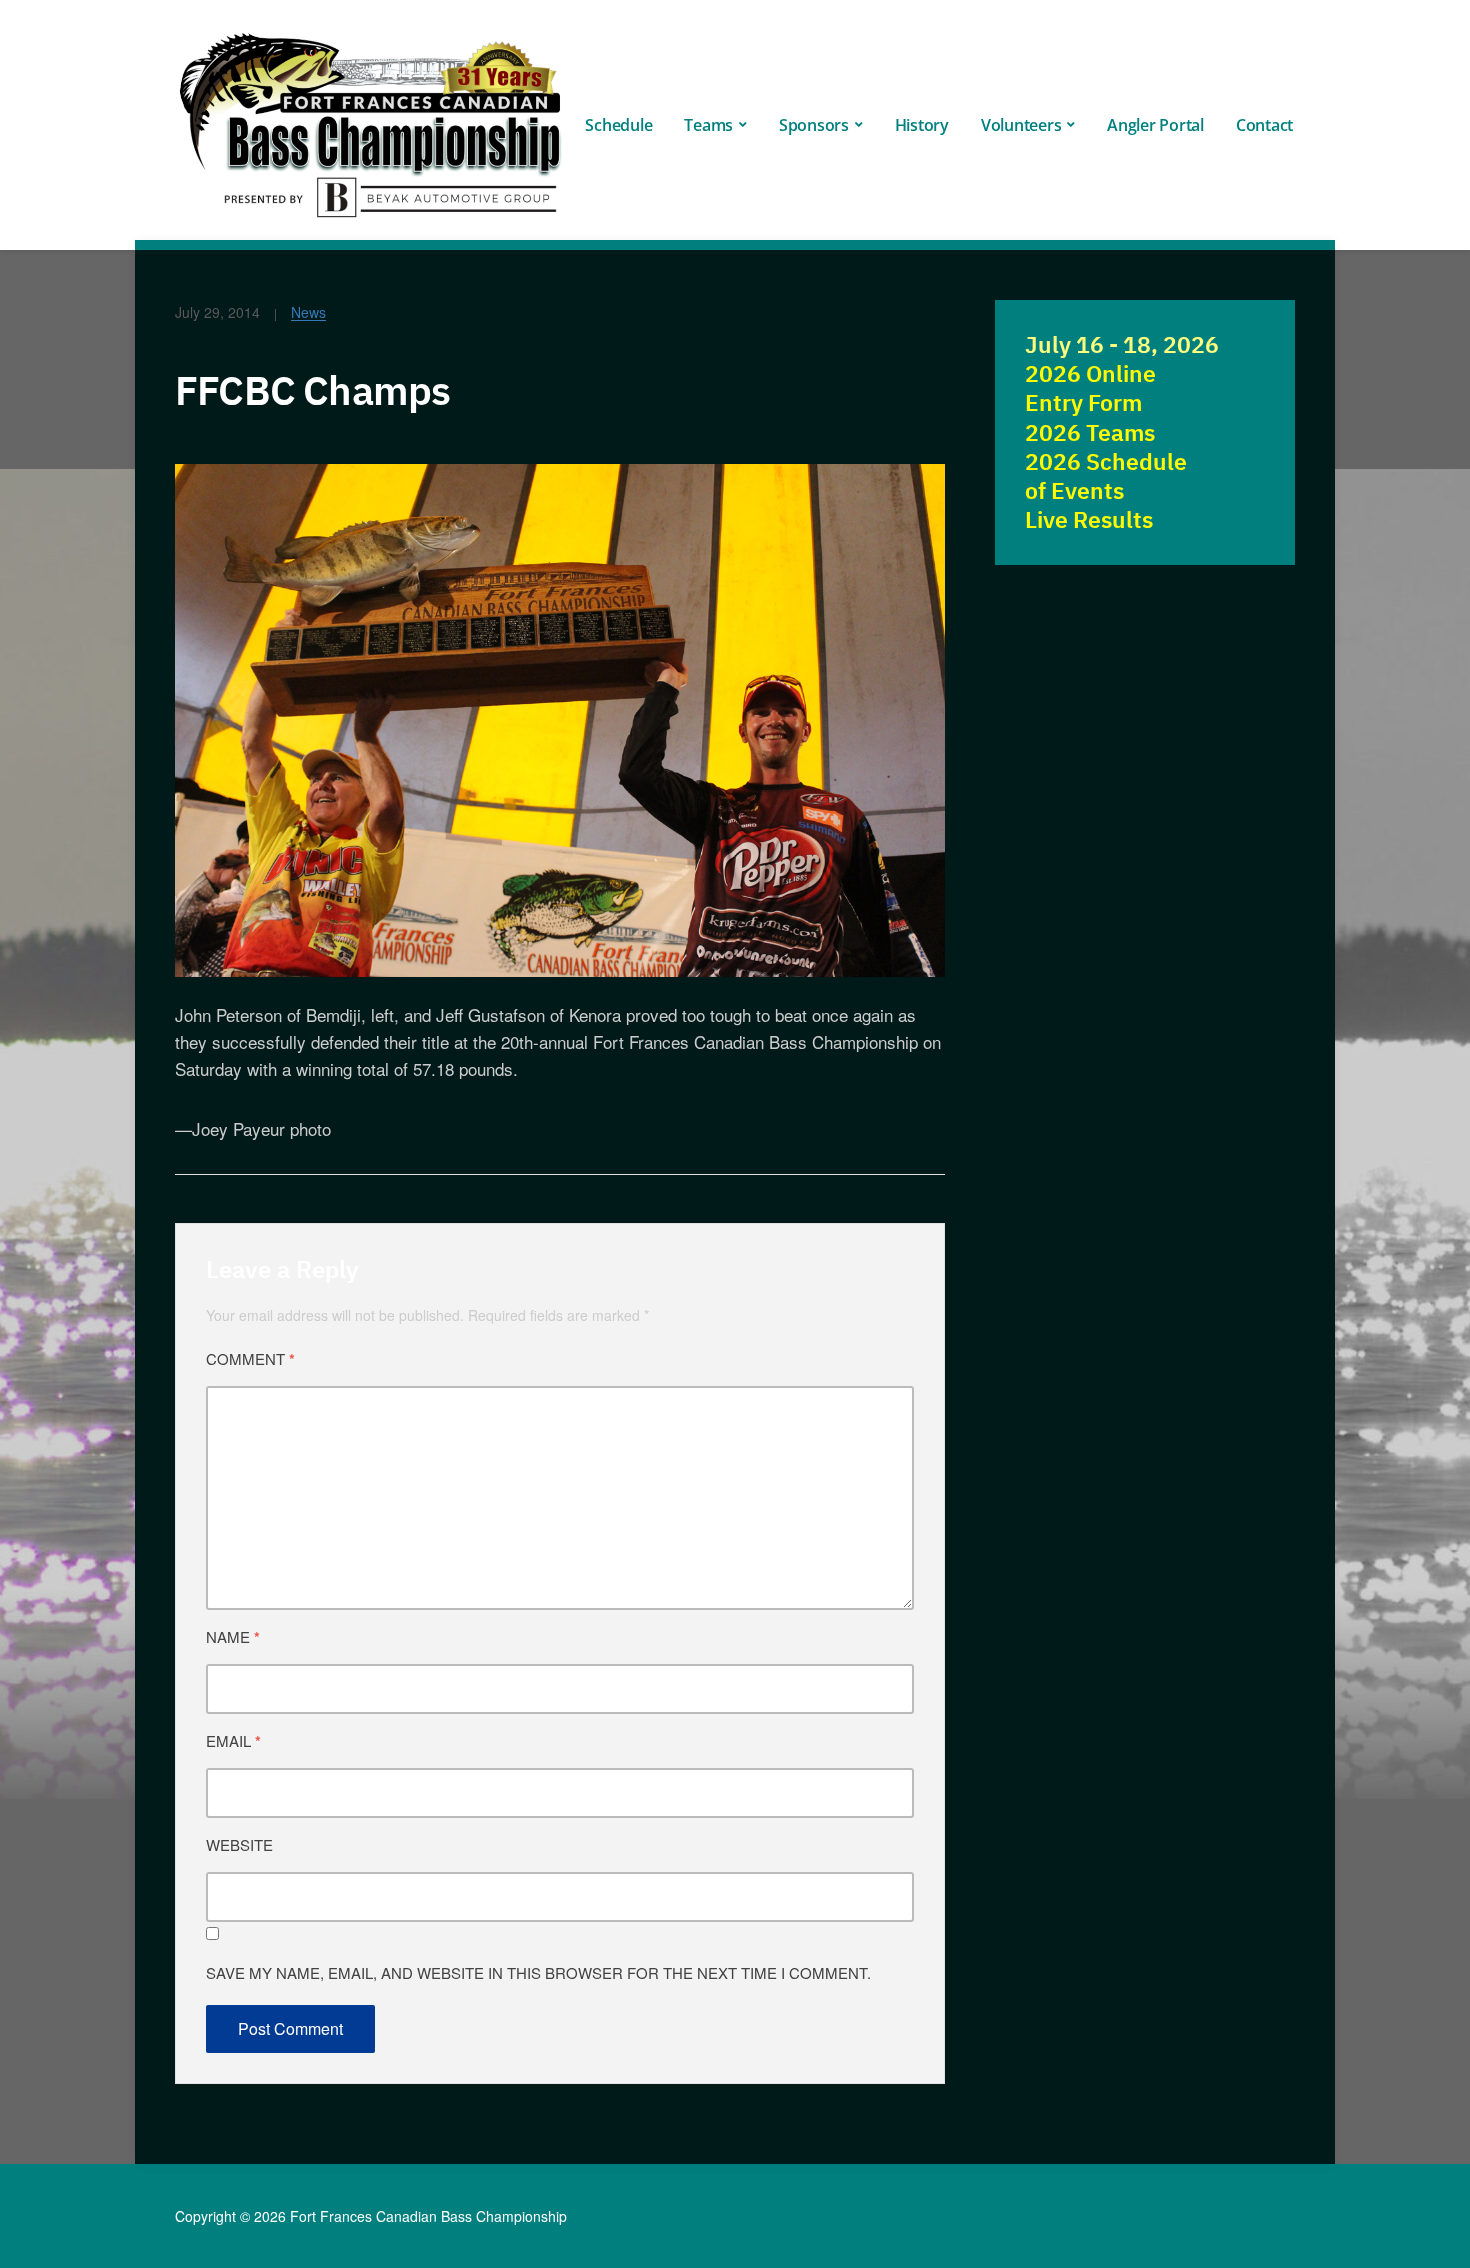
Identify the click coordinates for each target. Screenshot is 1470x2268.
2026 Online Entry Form (1090, 388)
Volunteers (1021, 125)
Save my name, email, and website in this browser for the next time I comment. (538, 1972)
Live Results (1089, 519)
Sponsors (814, 125)
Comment (250, 1359)
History (922, 125)
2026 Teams (1090, 432)
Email (233, 1741)
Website (239, 1844)
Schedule (618, 125)
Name (233, 1637)
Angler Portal (1155, 125)
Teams (708, 125)
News (308, 312)
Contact (1264, 125)
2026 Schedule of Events (1106, 476)
